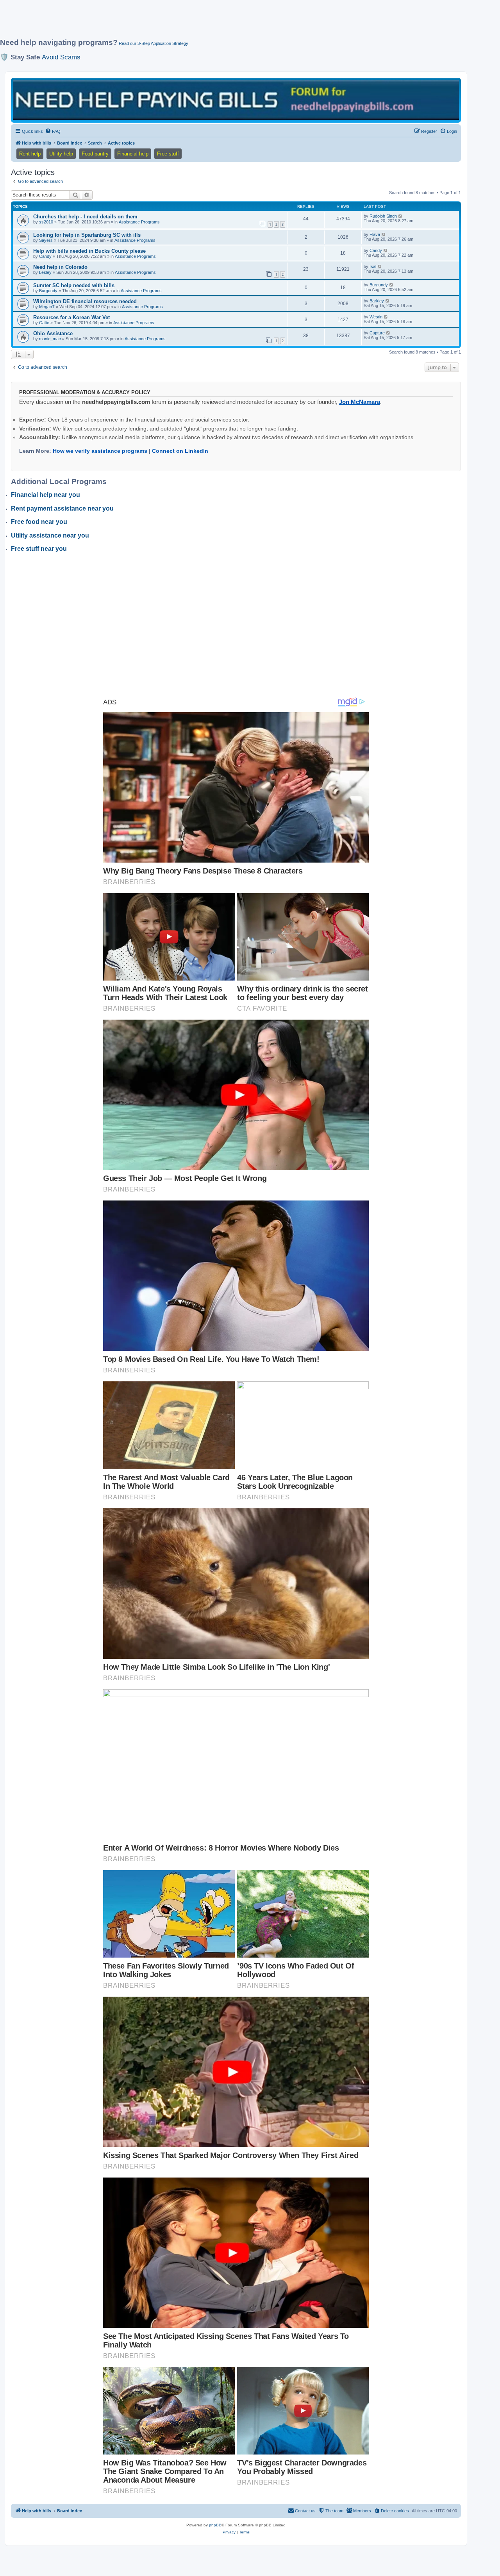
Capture (377, 333)
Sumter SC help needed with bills (74, 285)
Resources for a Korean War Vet (71, 317)
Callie (44, 323)
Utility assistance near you (50, 535)
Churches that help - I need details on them (85, 217)
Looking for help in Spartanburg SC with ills (87, 235)
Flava (375, 234)
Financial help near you (46, 495)
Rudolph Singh (383, 216)
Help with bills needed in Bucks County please (89, 251)
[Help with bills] (236, 100)
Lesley (45, 272)
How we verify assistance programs (100, 451)
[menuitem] (53, 131)
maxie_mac (50, 339)
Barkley (377, 301)
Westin (376, 317)
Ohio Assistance (53, 333)
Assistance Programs (139, 222)
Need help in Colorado (60, 267)
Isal (373, 266)
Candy (45, 256)
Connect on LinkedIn (180, 451)
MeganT (47, 307)
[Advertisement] (189, 22)
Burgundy (48, 291)
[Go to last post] (401, 216)
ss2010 (46, 222)
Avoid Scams (61, 57)
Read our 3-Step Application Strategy (154, 43)
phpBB (215, 2525)
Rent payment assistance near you (62, 508)
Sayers (46, 240)
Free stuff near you (39, 549)
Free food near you (39, 522)
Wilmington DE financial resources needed (85, 301)
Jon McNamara (360, 402)
